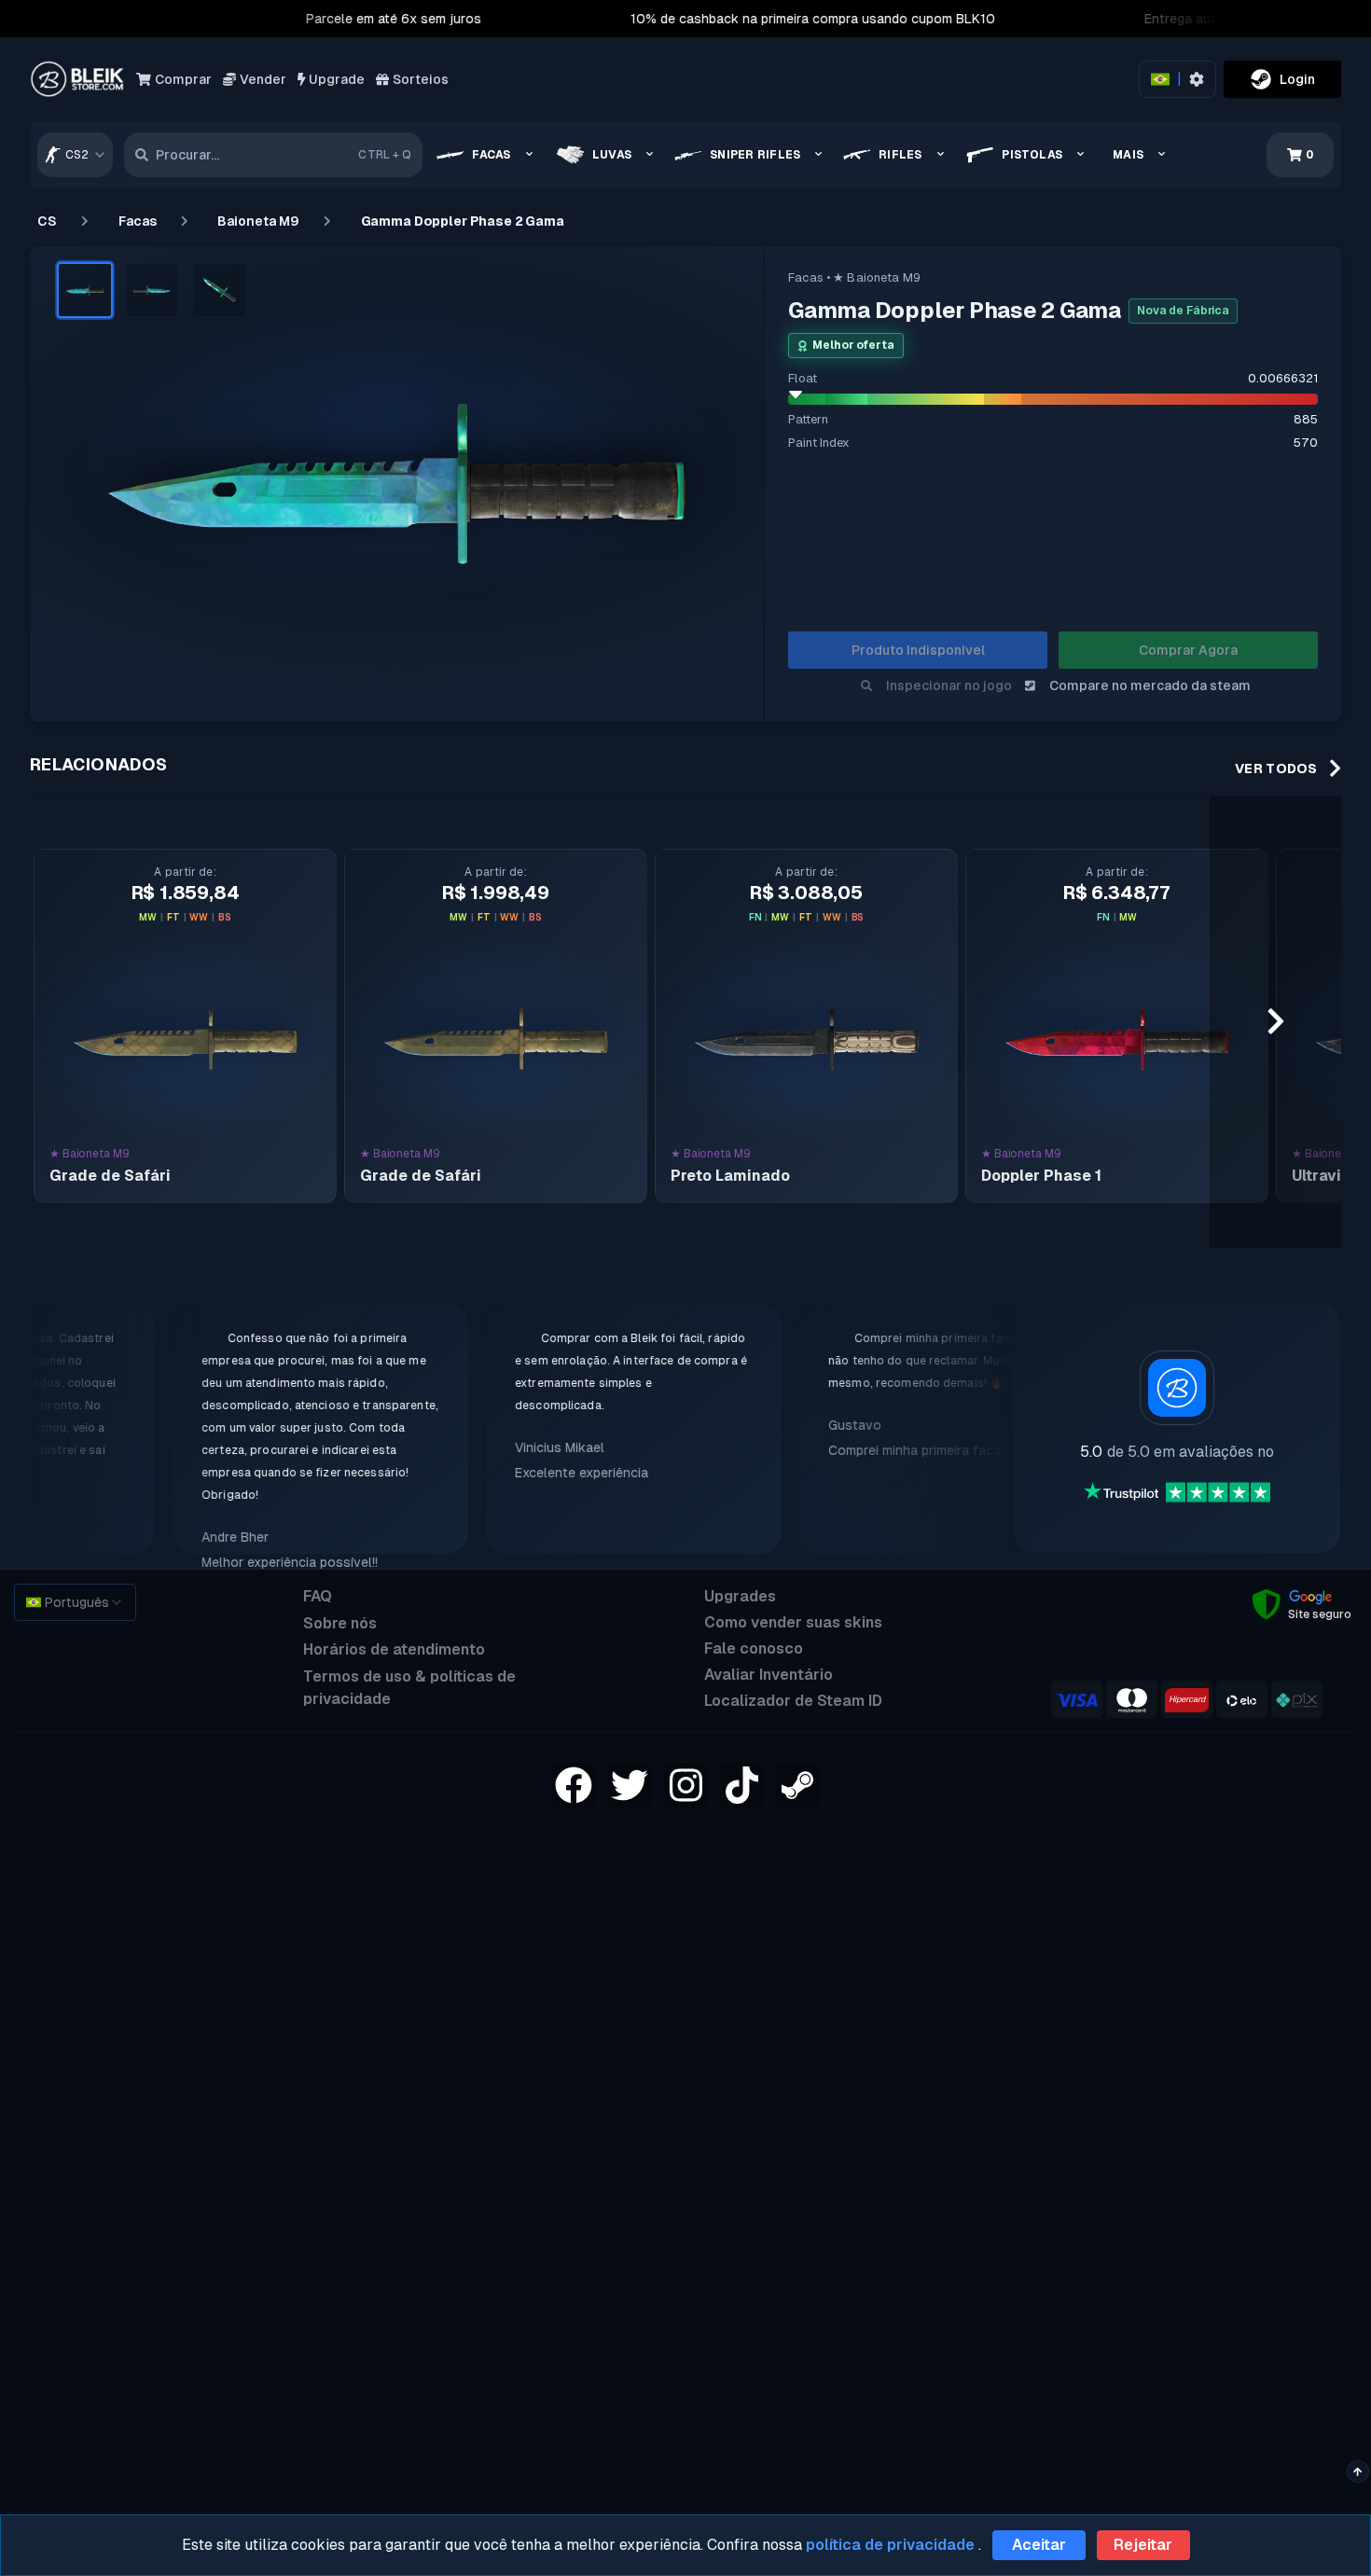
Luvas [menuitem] (612, 155)
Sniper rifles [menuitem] (755, 155)
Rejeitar (1143, 2545)
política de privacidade (890, 2545)
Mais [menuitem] (1128, 155)
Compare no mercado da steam (1150, 686)
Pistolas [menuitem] (1032, 155)
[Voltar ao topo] (1357, 2472)
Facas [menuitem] (491, 155)
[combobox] (75, 155)
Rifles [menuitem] (900, 155)
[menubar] (807, 155)
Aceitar (1039, 2545)
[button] (85, 290)
